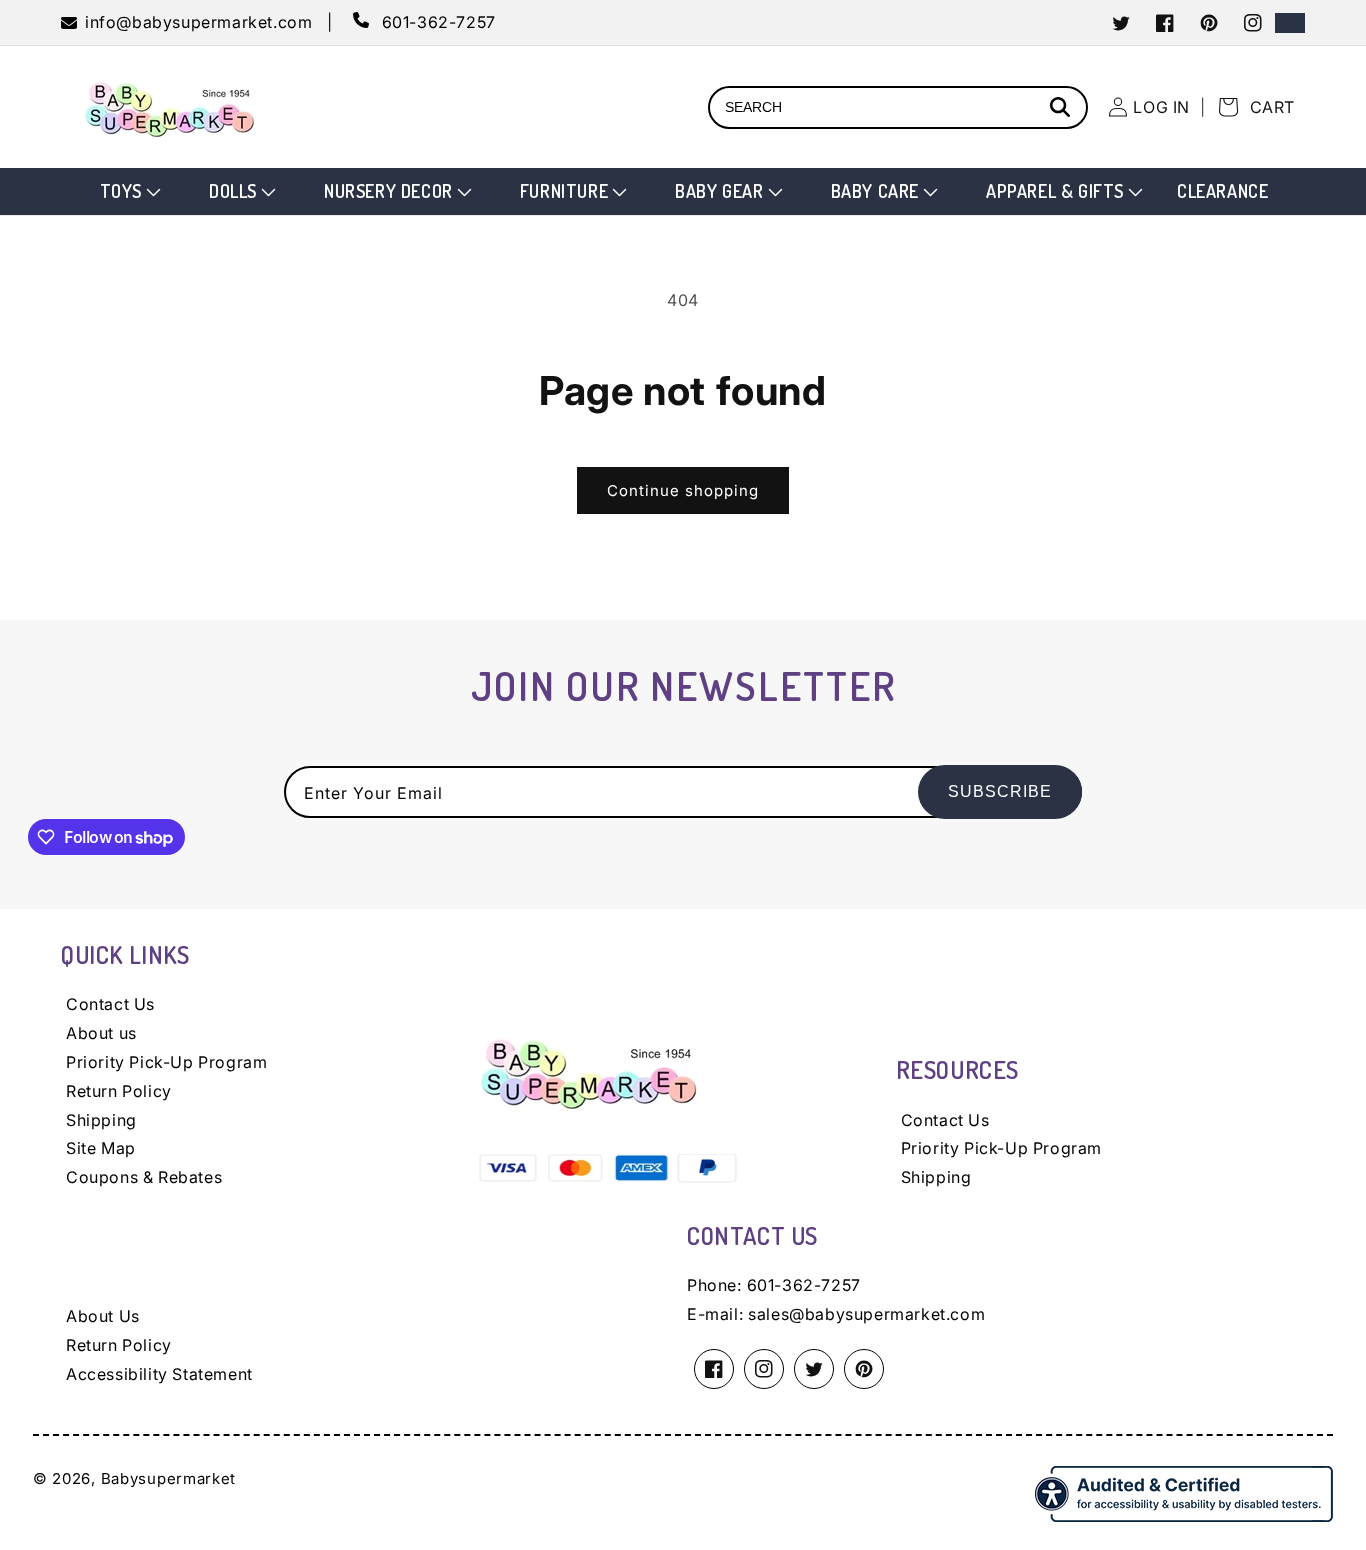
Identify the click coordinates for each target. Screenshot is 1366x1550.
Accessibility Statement (159, 1374)
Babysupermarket (169, 1478)
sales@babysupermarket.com (866, 1314)
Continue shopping (683, 490)
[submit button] (1063, 109)
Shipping (101, 1120)
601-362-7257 (804, 1285)
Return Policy (119, 1091)
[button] (128, 191)
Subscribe (1000, 791)
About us (101, 1033)
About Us (103, 1316)
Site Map (101, 1148)
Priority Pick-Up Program (166, 1062)
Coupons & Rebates (144, 1177)
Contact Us (110, 1004)
